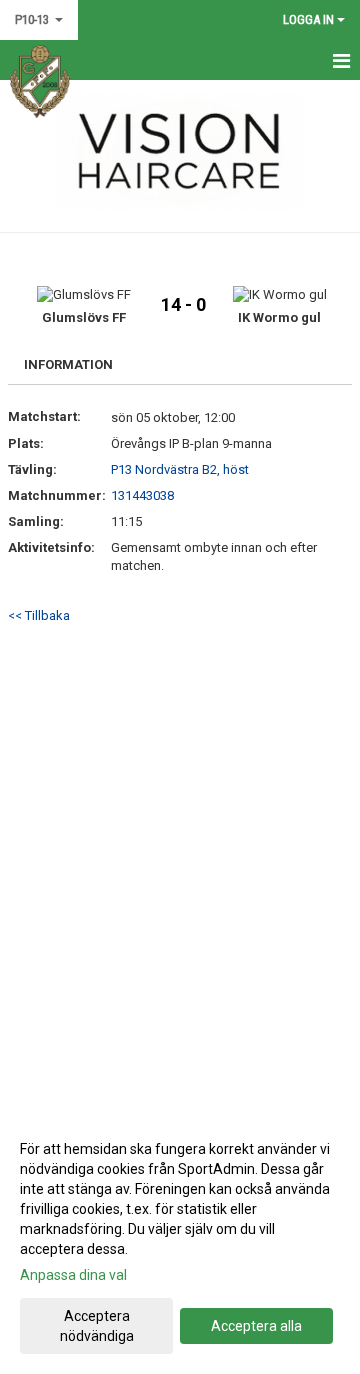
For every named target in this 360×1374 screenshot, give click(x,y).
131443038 (142, 495)
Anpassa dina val (73, 1275)
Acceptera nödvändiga (97, 1326)
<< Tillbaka (39, 615)
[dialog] (180, 1241)
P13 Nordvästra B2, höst (180, 469)
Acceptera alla (256, 1326)
